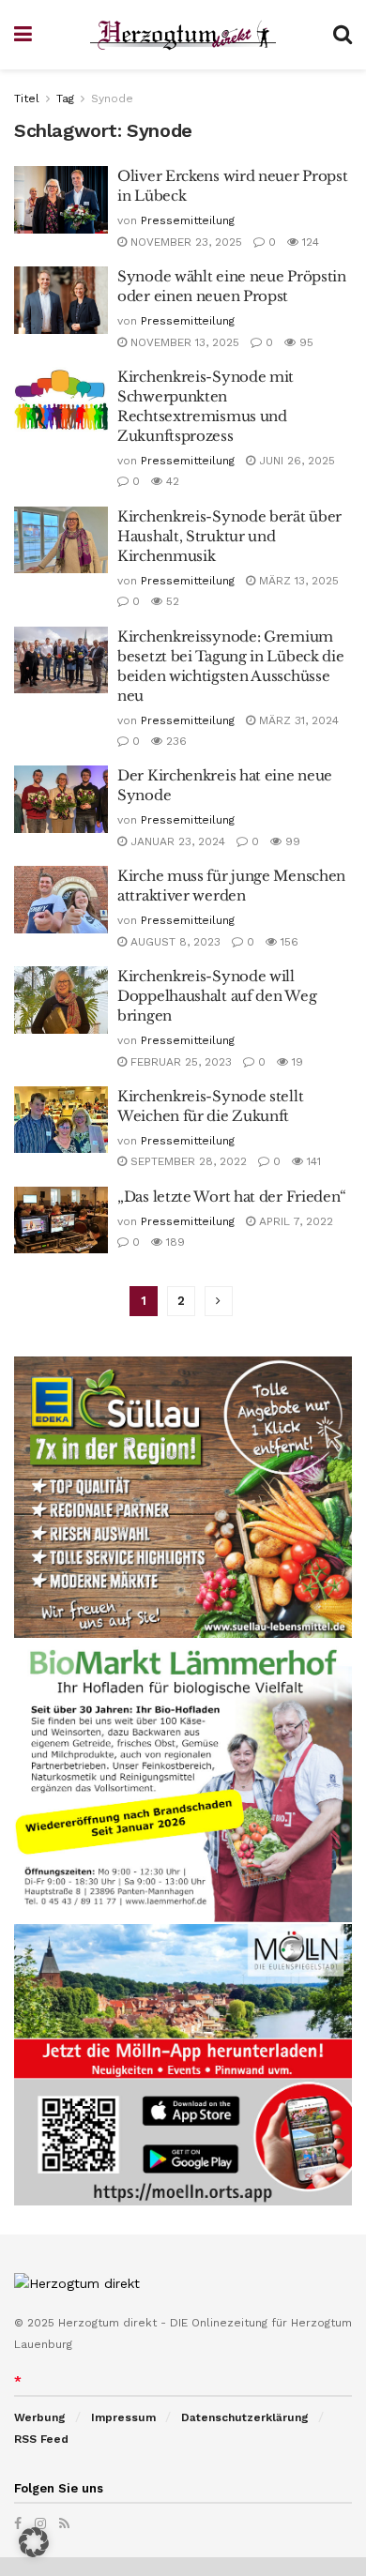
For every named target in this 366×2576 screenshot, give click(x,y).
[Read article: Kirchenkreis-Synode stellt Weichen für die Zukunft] (61, 1120)
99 (291, 841)
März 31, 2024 (297, 720)
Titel (27, 98)
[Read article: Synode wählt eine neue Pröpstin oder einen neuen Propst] (61, 300)
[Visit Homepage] (183, 35)
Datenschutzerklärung (245, 2417)
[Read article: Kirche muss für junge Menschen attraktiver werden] (61, 900)
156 (288, 942)
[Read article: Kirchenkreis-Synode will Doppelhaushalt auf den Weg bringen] (61, 1000)
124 (309, 242)
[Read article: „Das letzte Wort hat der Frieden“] (61, 1220)
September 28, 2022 (187, 1161)
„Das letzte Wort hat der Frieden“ (232, 1197)
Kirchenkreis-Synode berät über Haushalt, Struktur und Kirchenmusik (229, 536)
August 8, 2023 (174, 942)
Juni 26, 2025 (295, 461)
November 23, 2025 (184, 242)
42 (171, 481)
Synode (112, 98)
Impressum (123, 2417)
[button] (34, 2542)
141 (312, 1161)
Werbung (40, 2417)
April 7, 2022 (294, 1221)
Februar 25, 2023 (179, 1062)
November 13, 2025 (183, 342)
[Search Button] (343, 35)
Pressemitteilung (188, 220)
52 (171, 601)
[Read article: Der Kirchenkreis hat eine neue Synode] (61, 799)
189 (174, 1242)
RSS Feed (41, 2439)
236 (175, 741)
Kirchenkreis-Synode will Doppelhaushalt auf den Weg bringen (217, 996)
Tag (65, 98)
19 (296, 1062)
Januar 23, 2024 (176, 841)
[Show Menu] (23, 35)
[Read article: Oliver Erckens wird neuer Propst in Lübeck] (61, 200)
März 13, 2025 (297, 581)
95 (305, 342)
